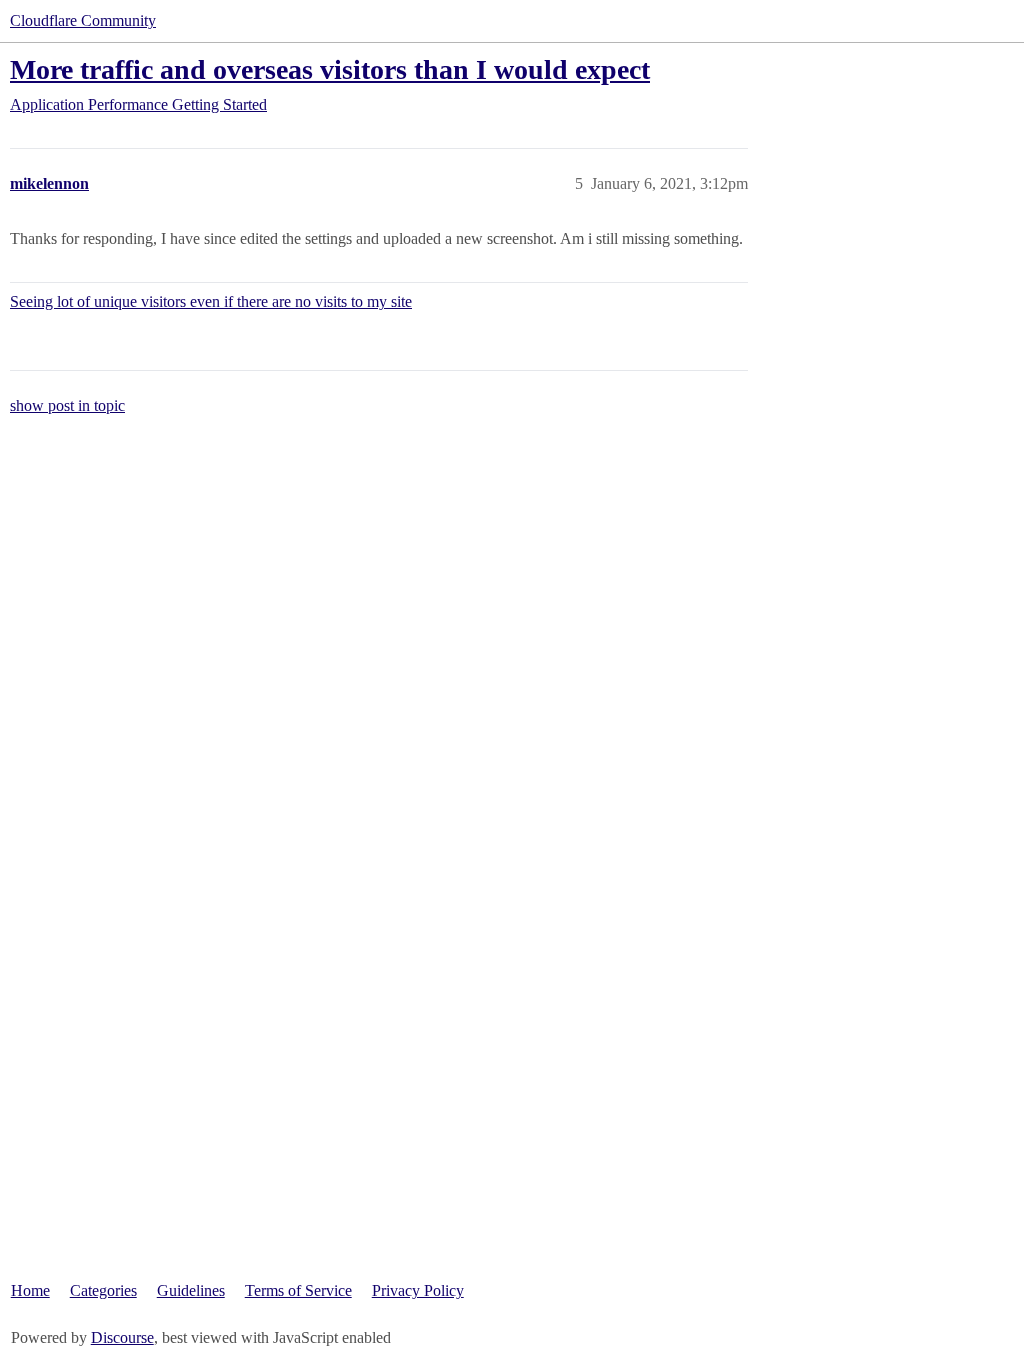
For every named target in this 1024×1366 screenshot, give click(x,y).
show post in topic (67, 405)
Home (30, 1290)
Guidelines (191, 1290)
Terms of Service (298, 1290)
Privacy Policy (418, 1290)
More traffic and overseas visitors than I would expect (330, 69)
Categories (103, 1290)
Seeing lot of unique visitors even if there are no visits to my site (211, 301)
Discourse (122, 1337)
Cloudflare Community (83, 20)
